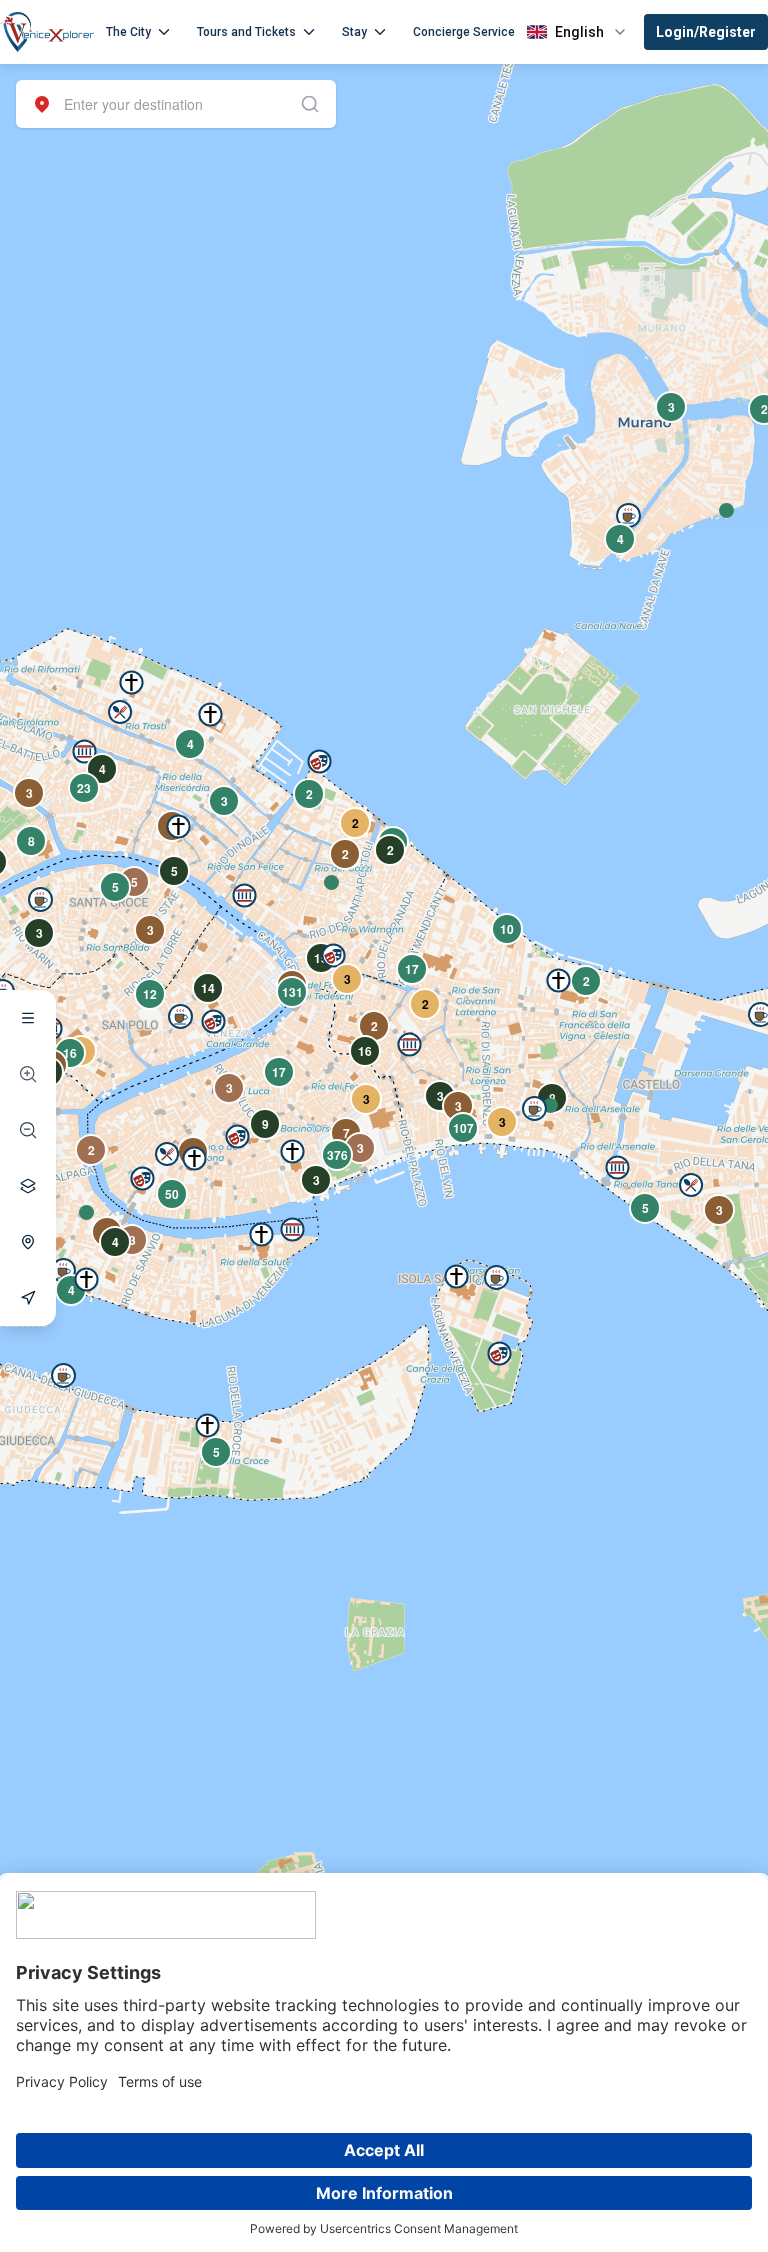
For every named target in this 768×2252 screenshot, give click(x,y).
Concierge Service (464, 32)
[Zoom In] (28, 1074)
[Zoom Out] (28, 1130)
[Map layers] (28, 1186)
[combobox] (176, 104)
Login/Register (706, 32)
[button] (86, 1212)
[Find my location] (28, 1242)
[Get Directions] (28, 1298)
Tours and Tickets (246, 32)
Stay (354, 32)
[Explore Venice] (28, 1018)
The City (128, 32)
